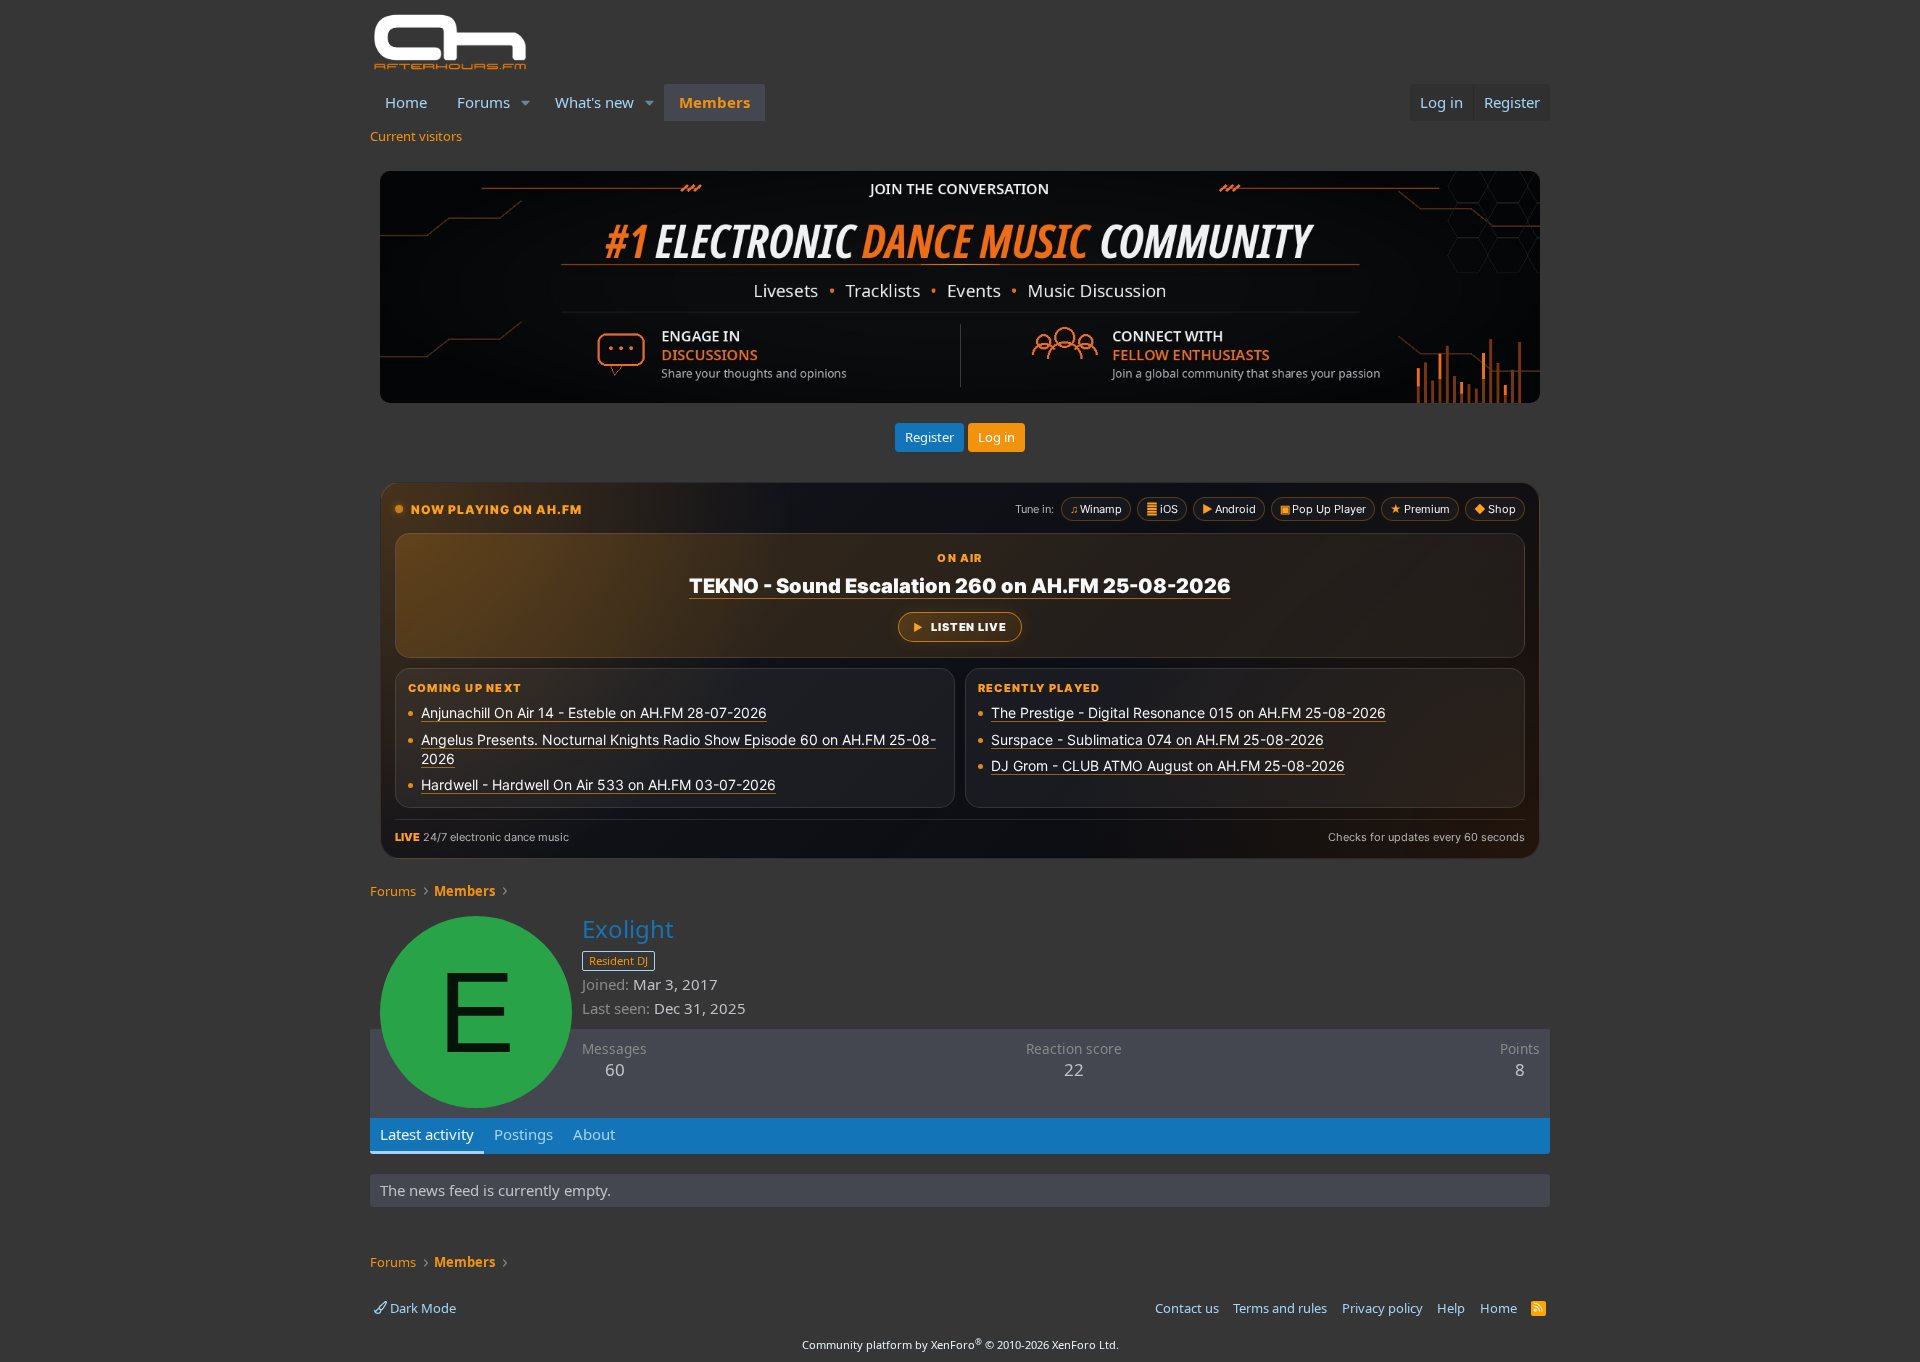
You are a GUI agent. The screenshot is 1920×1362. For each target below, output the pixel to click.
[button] (526, 102)
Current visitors (416, 136)
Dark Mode (421, 1308)
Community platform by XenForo (960, 1344)
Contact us (1187, 1308)
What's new (594, 102)
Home (406, 102)
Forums (483, 102)
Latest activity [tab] (427, 1134)
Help (1451, 1308)
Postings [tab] (523, 1134)
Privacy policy (1382, 1308)
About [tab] (594, 1134)
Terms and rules (1280, 1308)
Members (714, 102)
